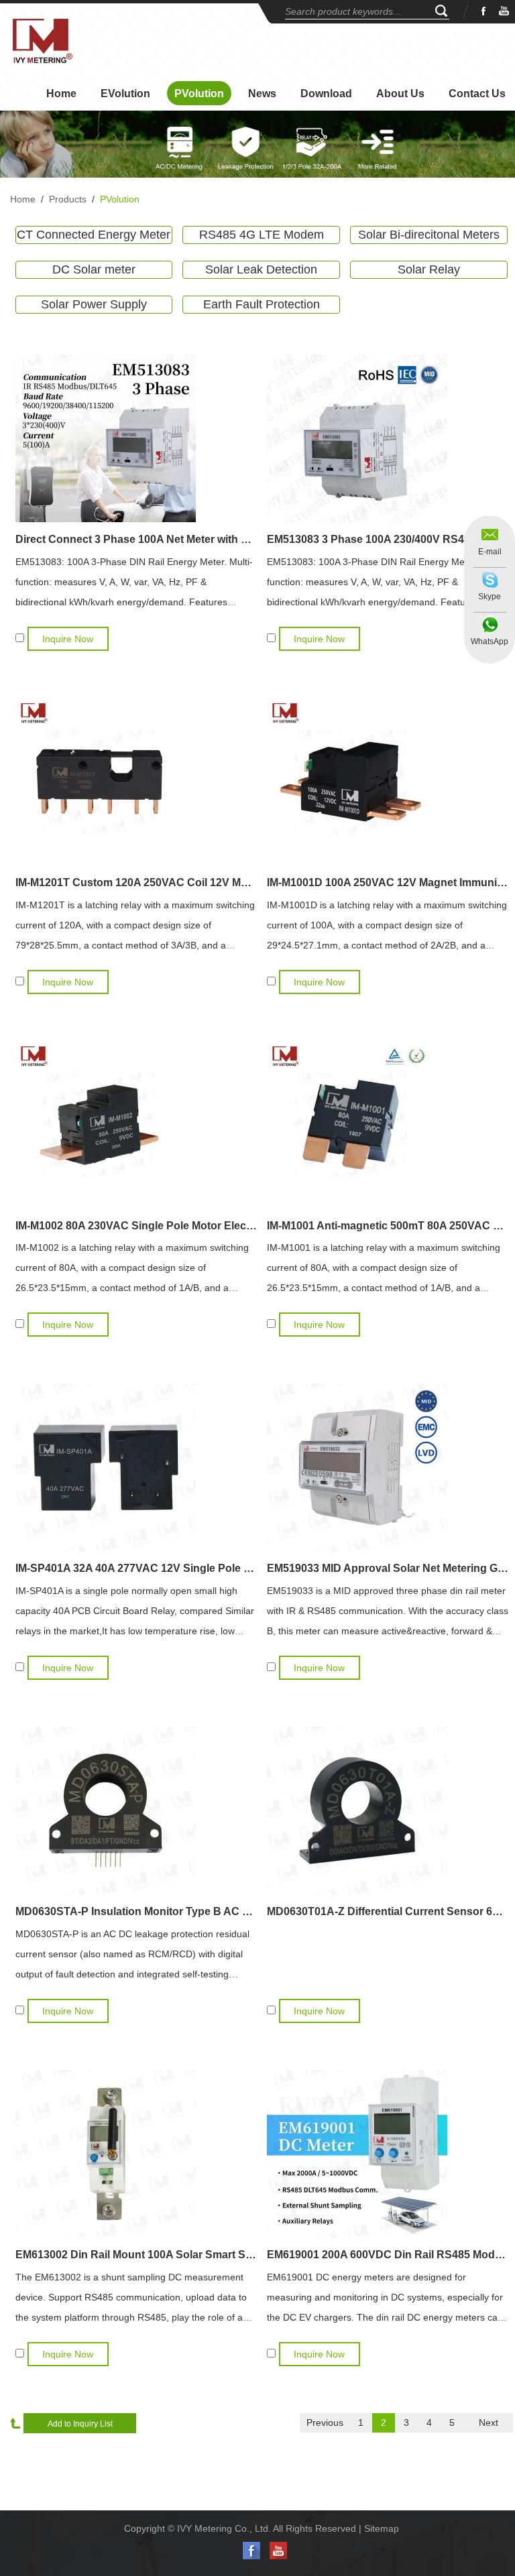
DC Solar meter (94, 269)
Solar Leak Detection (261, 269)
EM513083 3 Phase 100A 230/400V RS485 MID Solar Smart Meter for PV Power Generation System (388, 539)
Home (61, 94)
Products (68, 199)
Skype (490, 597)
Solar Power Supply (94, 304)
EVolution (125, 94)
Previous (325, 2422)
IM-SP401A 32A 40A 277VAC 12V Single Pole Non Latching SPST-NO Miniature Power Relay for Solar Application (136, 1568)
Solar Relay (429, 269)
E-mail (490, 552)
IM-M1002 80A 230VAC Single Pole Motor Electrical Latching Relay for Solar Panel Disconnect (136, 1226)
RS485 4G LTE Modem (262, 235)
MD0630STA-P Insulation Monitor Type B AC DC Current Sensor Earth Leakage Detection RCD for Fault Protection (136, 1911)
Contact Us (477, 94)
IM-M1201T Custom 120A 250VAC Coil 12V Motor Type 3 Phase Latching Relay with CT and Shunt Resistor (136, 882)
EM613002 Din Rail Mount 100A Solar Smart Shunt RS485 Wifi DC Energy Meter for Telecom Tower (136, 2255)
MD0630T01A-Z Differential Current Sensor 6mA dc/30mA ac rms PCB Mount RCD (388, 1911)
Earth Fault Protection (262, 304)
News (262, 94)
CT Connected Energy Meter (94, 235)
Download (326, 94)
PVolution (199, 94)
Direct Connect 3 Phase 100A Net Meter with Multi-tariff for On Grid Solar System (136, 539)
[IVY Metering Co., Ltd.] (42, 41)
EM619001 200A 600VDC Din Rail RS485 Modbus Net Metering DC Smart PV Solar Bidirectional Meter (388, 2255)
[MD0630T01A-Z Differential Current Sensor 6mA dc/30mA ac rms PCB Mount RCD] (388, 1811)
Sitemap (382, 2528)
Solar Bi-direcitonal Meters (429, 235)
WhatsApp (490, 641)
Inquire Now (68, 639)
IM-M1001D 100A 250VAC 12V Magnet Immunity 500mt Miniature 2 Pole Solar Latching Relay (388, 882)
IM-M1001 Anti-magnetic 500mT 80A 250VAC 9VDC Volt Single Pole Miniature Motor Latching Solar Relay (388, 1226)
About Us (400, 94)
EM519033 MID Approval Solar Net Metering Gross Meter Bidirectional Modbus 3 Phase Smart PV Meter (388, 1568)
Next (489, 2422)
